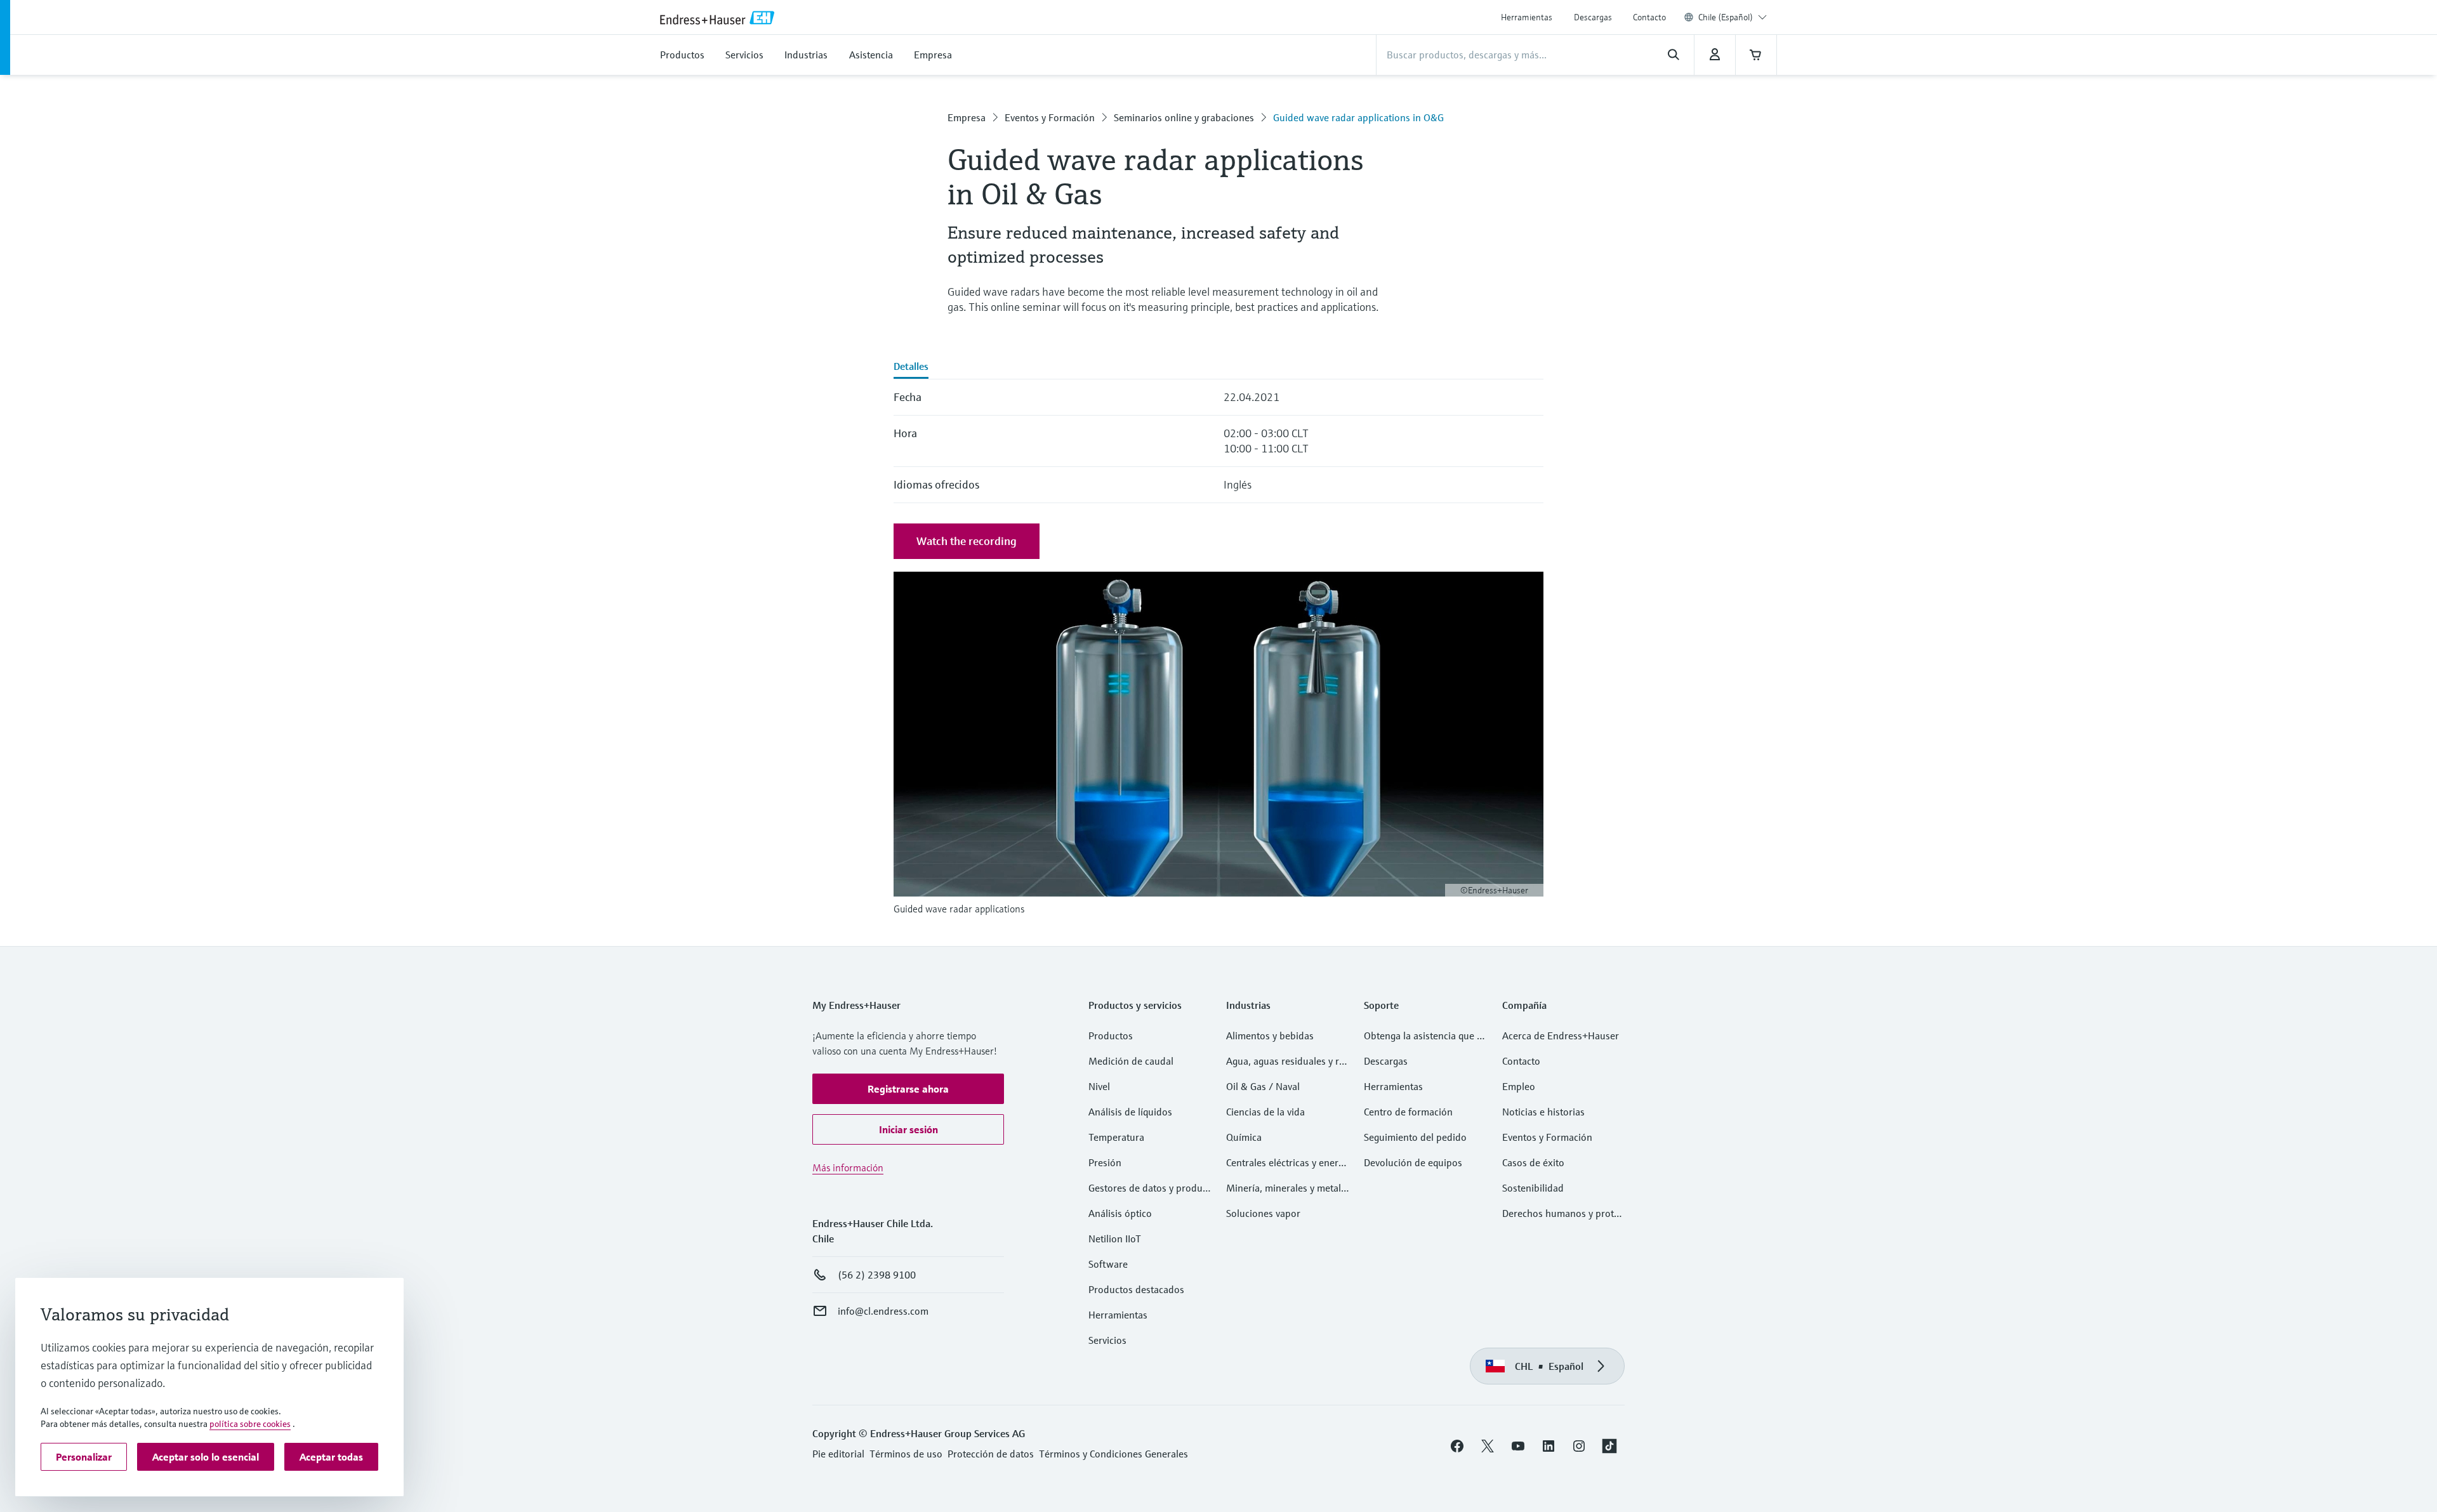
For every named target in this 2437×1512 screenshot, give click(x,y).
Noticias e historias (1543, 1112)
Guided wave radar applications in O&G (1358, 117)
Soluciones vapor (1263, 1213)
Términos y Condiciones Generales (1113, 1454)
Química (1244, 1137)
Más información (848, 1167)
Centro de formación (1408, 1112)
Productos (1111, 1035)
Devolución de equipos (1413, 1162)
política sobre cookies (250, 1424)
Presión (1105, 1162)
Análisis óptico (1120, 1213)
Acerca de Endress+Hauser (1561, 1035)
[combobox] (1733, 17)
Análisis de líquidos (1130, 1112)
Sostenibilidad (1533, 1188)
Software (1108, 1264)
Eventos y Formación (1050, 117)
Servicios (1107, 1340)
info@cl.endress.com (883, 1311)
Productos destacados (1136, 1289)
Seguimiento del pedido (1415, 1137)
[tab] (911, 367)
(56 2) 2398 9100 (877, 1275)
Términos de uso (906, 1454)
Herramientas (1527, 17)
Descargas (1593, 17)
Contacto (1649, 17)
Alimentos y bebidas (1270, 1035)
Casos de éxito (1533, 1162)
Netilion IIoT (1115, 1239)
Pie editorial (838, 1454)
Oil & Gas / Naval (1263, 1086)
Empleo (1519, 1086)
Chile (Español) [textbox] (1726, 17)
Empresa (967, 117)
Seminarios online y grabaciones (1184, 117)
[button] (908, 1089)
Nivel (1099, 1086)
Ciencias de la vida (1265, 1112)
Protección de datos (991, 1454)
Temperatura (1116, 1137)
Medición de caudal (1131, 1061)
